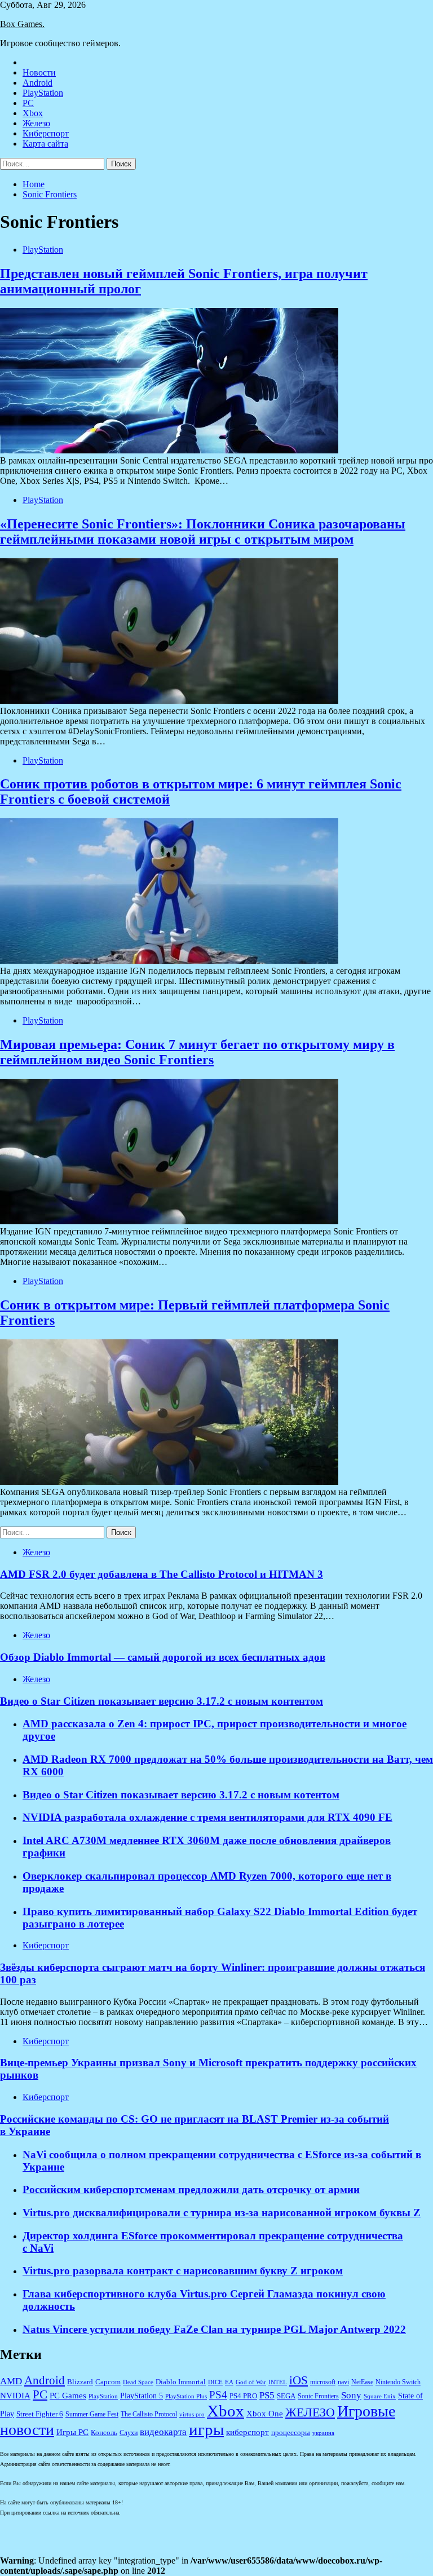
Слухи (129, 2433)
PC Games (68, 2396)
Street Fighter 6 (40, 2414)
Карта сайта (45, 144)
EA (229, 2382)
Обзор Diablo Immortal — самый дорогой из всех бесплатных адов (163, 1657)
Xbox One (265, 2414)
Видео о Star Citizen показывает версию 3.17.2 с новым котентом (181, 1795)
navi (343, 2382)
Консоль (104, 2433)
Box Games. (22, 24)
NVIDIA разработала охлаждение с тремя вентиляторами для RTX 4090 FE (207, 1817)
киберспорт (248, 2432)
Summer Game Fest (92, 2414)
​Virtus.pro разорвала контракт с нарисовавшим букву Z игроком (183, 2271)
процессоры (291, 2432)
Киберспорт (46, 133)
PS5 (267, 2395)
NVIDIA (15, 2396)
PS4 (218, 2395)
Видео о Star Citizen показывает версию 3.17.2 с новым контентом (162, 1701)
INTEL (278, 2382)
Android (37, 83)
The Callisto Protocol (149, 2414)
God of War (251, 2382)
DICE (215, 2382)
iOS (299, 2380)
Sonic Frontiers (318, 2396)
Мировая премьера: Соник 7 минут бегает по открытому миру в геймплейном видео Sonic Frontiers (197, 1052)
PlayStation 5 (142, 2396)
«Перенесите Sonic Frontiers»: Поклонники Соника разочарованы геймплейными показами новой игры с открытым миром (203, 531)
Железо (36, 123)
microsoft (323, 2382)
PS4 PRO (243, 2396)
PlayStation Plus (186, 2396)
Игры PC (72, 2432)
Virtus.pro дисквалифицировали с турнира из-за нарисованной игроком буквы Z (222, 2213)
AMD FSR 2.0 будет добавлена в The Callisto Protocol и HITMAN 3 (162, 1574)
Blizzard (80, 2382)
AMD (11, 2381)
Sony (351, 2395)
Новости (39, 72)
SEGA (286, 2396)
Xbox (33, 113)
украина (323, 2433)
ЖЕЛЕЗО (310, 2412)
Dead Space (138, 2382)
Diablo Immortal (181, 2382)
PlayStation (43, 93)
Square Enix (380, 2396)
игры (206, 2429)
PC (28, 103)
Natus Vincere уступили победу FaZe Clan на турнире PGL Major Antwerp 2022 (214, 2329)
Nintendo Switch (398, 2382)
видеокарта (163, 2432)
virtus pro (192, 2414)
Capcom (108, 2382)
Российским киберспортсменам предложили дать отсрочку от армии (191, 2189)
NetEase (362, 2382)
